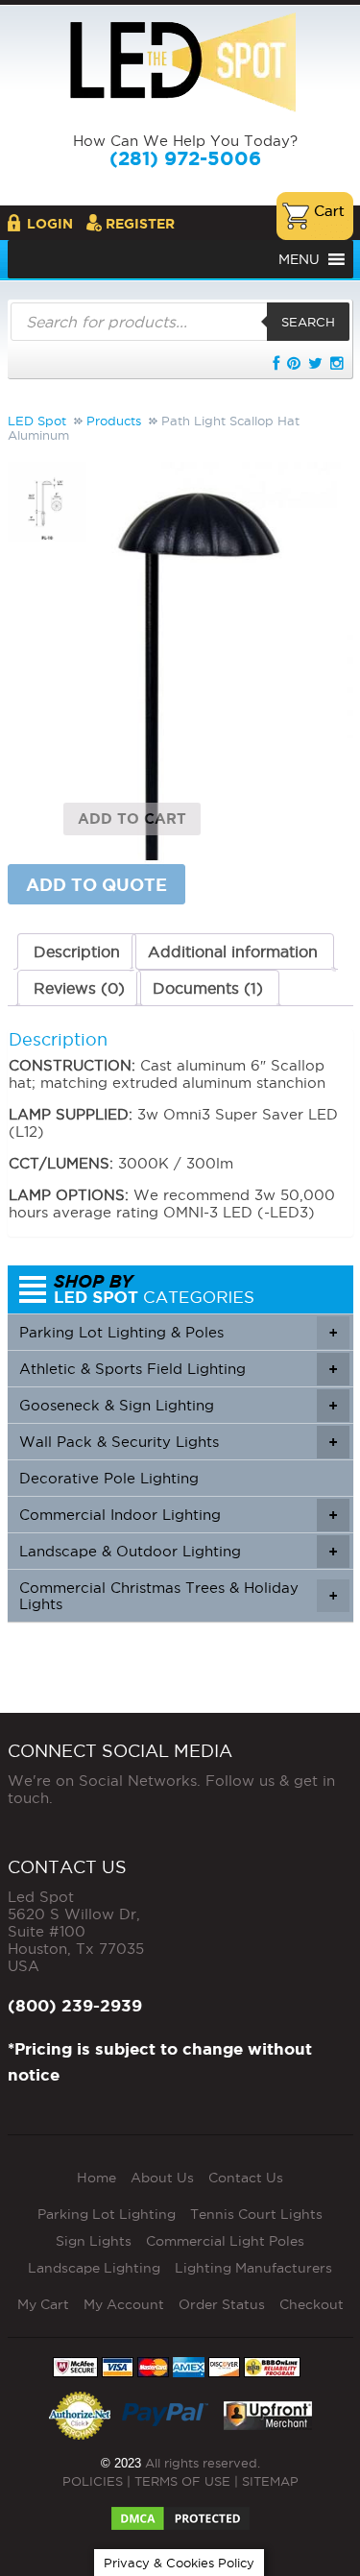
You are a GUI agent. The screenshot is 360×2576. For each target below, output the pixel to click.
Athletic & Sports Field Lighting (178, 1369)
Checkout (312, 2304)
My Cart (43, 2304)
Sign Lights (94, 2241)
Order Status (222, 2304)
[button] (299, 259)
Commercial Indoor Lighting (178, 1515)
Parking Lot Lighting (107, 2214)
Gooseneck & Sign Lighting (178, 1405)
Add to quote (96, 884)
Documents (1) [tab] (208, 988)
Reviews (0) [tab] (79, 988)
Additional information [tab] (233, 951)
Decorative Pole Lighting (109, 1478)
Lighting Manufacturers (253, 2268)
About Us (162, 2178)
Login (50, 224)
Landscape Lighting (94, 2268)
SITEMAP (270, 2481)
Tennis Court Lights (256, 2214)
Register (140, 224)
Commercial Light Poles (225, 2241)
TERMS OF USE (182, 2481)
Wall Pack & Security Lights (178, 1442)
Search (308, 322)
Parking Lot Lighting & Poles (178, 1332)
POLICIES (93, 2481)
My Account (124, 2304)
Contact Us (246, 2178)
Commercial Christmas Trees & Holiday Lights (178, 1596)
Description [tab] (77, 951)
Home (96, 2178)
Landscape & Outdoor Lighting (178, 1551)
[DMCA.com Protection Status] (180, 2513)
